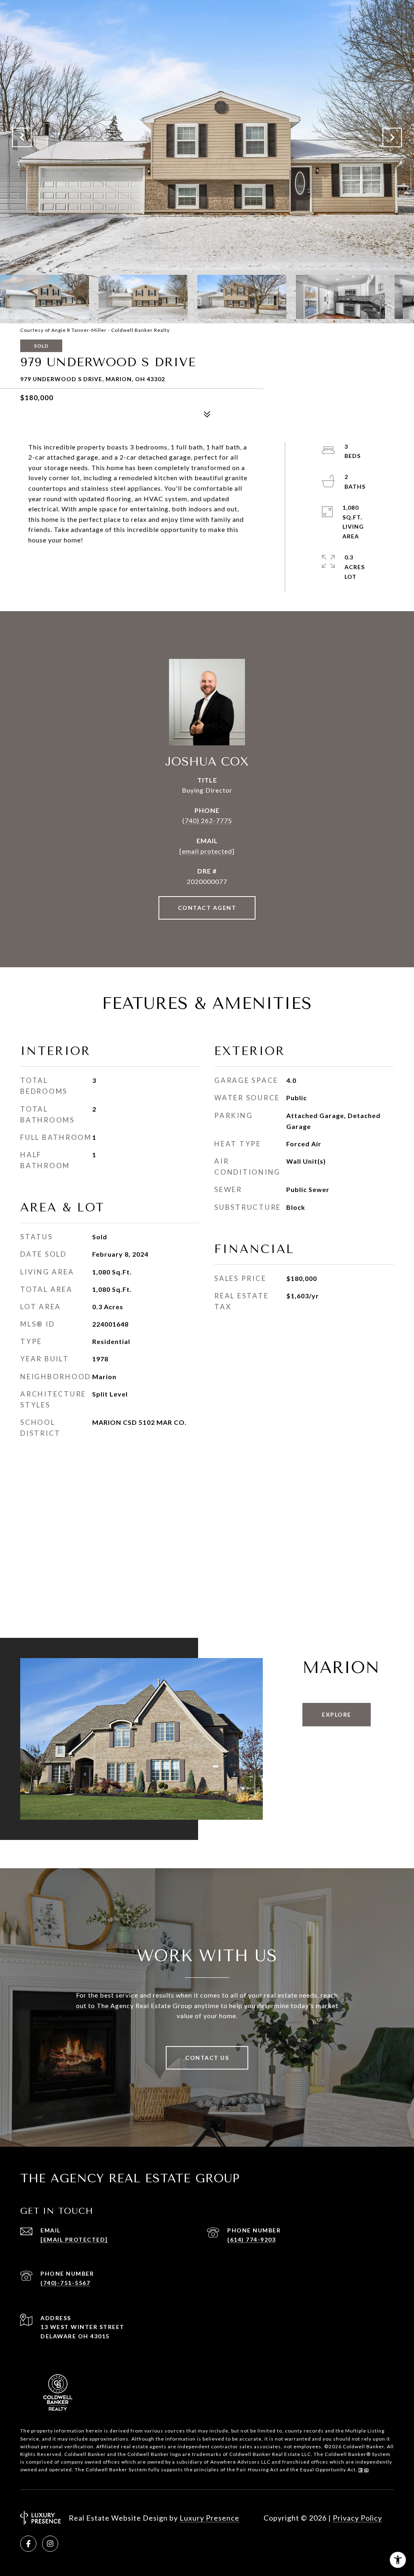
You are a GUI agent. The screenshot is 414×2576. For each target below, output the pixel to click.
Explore (337, 1714)
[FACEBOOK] (28, 2544)
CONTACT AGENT (207, 908)
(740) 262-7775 (207, 820)
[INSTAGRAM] (50, 2544)
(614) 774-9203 (251, 2239)
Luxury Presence (209, 2518)
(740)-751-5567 (65, 2283)
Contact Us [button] (207, 2058)
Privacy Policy (357, 2518)
